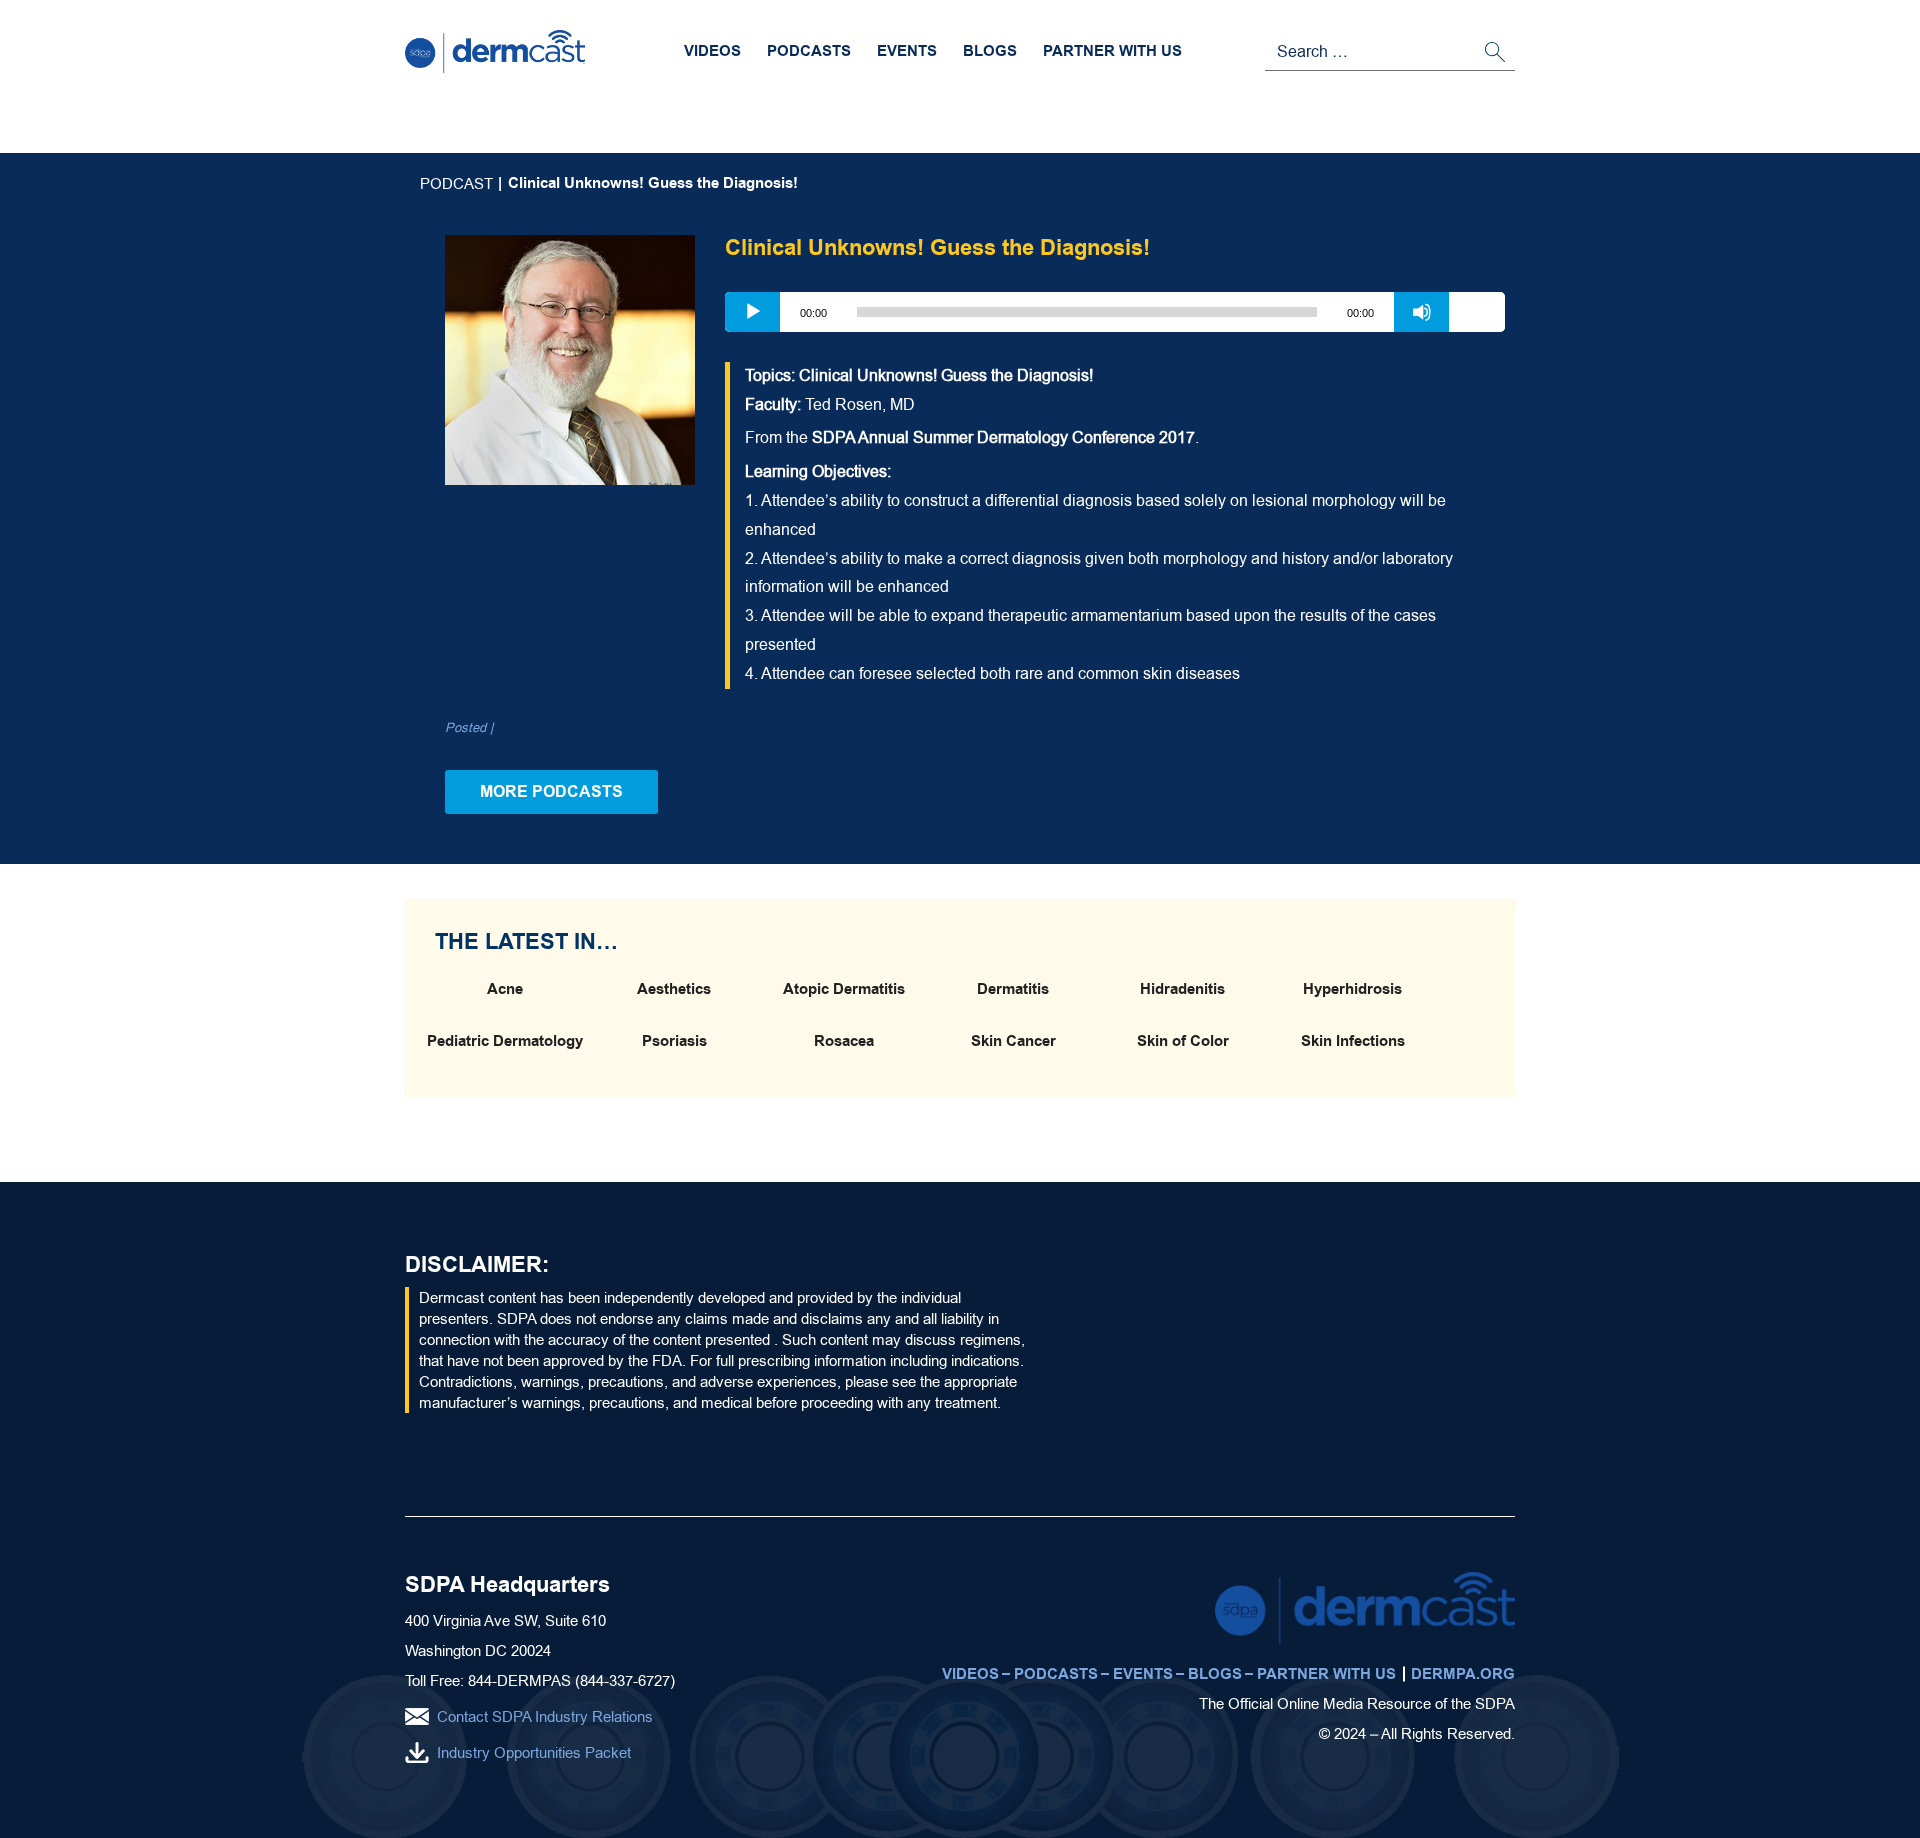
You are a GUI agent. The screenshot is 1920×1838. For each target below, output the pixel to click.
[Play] (753, 312)
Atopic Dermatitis (844, 989)
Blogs (990, 51)
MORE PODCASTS (551, 791)
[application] (1115, 312)
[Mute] (1422, 312)
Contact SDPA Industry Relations (545, 1716)
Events (907, 51)
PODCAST (456, 183)
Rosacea (844, 1041)
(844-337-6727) (625, 1680)
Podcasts (809, 51)
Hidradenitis (1182, 989)
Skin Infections (1353, 1041)
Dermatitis (1013, 989)
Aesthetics (674, 989)
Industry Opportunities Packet (534, 1752)
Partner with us (1112, 51)
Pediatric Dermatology (505, 1041)
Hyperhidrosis (1352, 989)
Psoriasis (674, 1041)
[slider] (1477, 310)
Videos (712, 51)
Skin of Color (1183, 1041)
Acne (505, 989)
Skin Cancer (1013, 1041)
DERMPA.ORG (1463, 1674)
